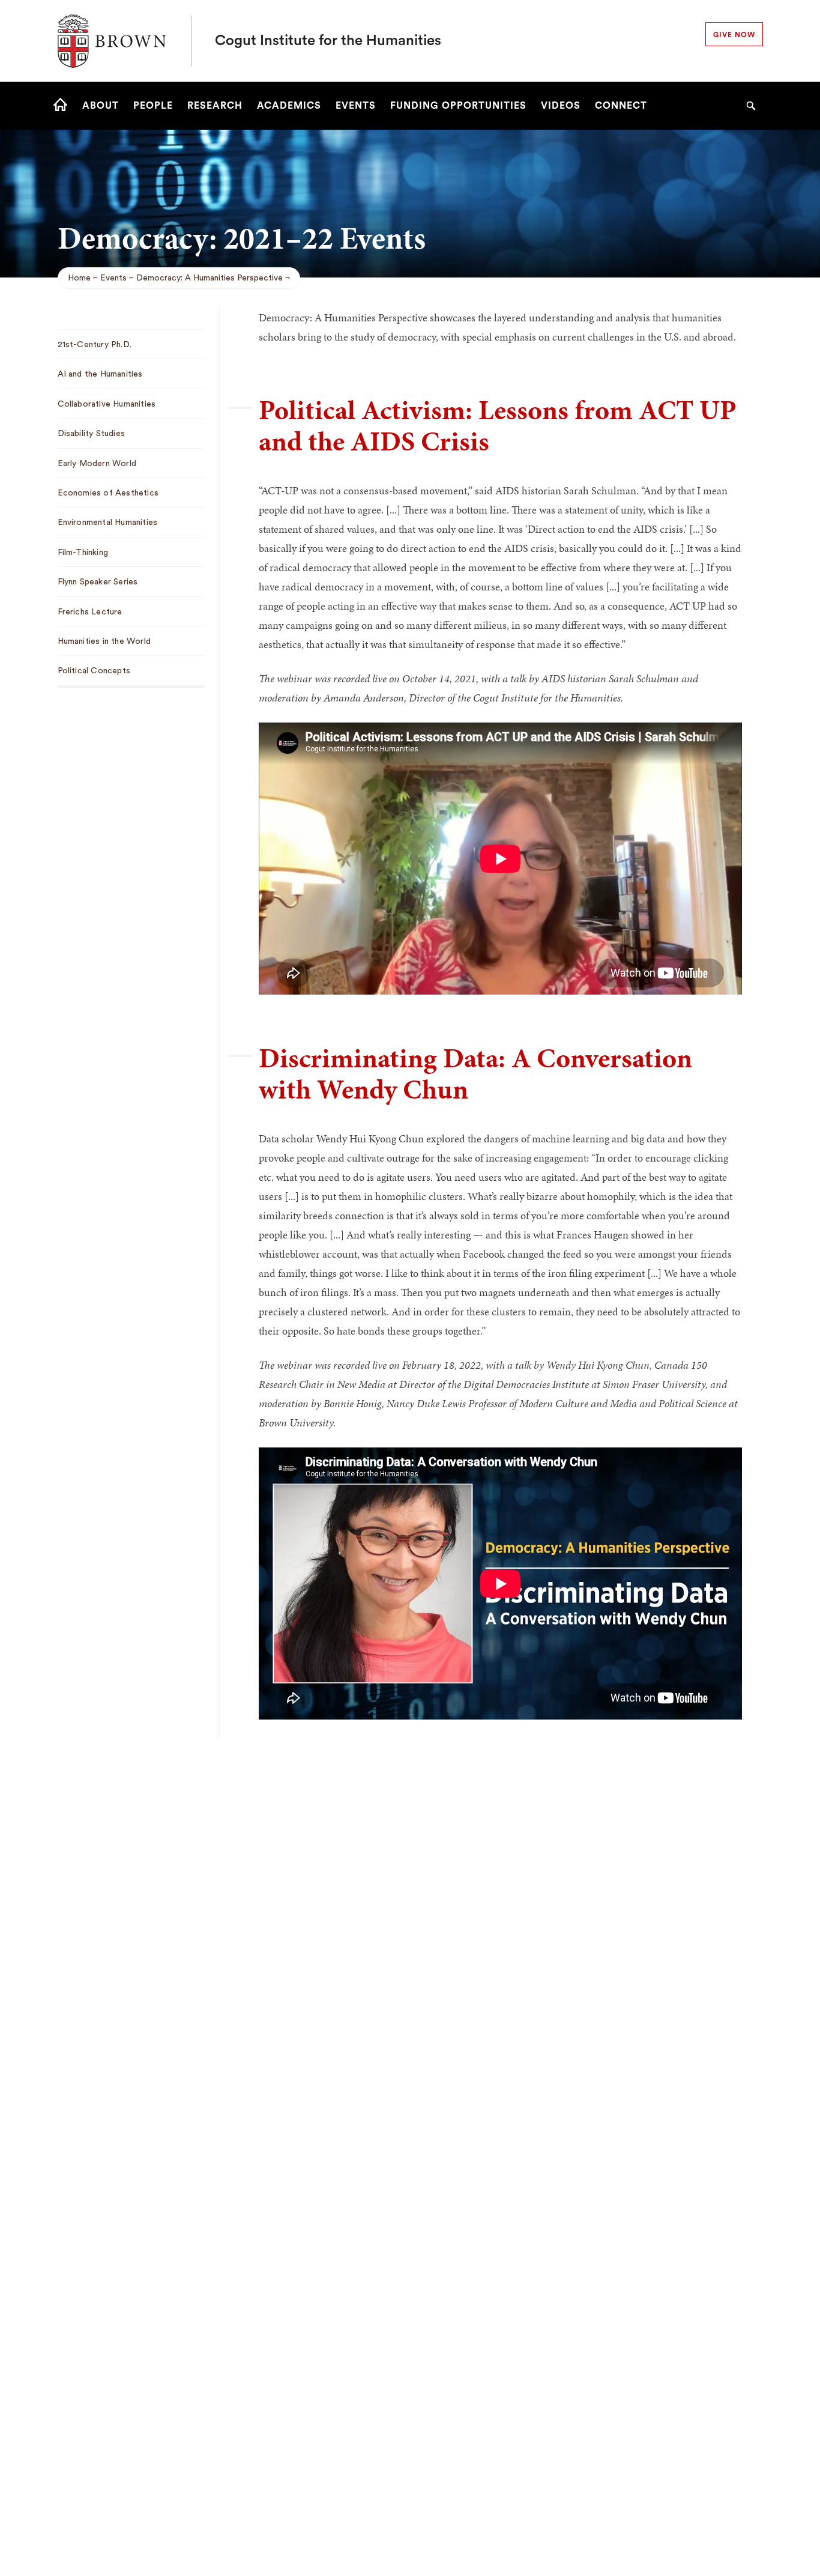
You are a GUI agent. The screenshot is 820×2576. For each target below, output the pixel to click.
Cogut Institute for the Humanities (328, 41)
